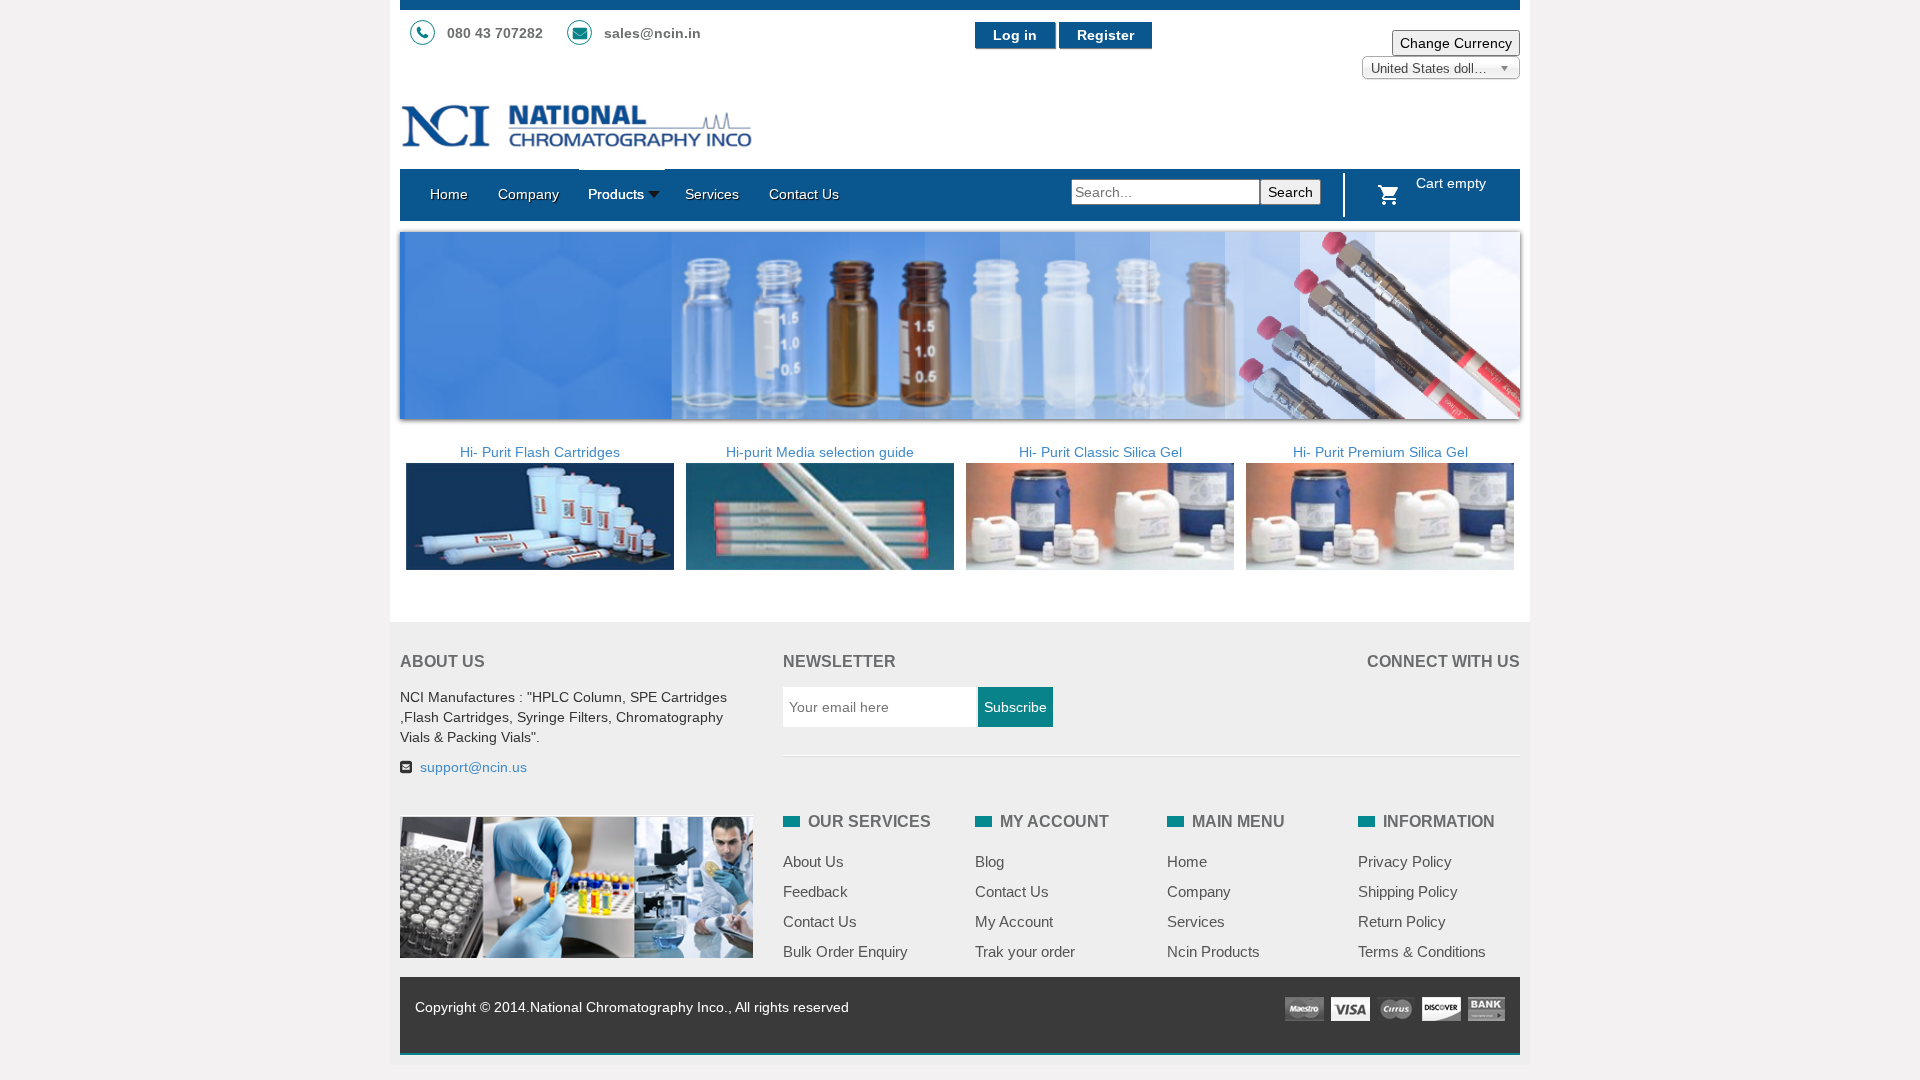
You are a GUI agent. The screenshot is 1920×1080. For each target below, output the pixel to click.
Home (1187, 861)
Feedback (815, 891)
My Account (1014, 921)
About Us (813, 861)
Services (1196, 921)
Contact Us (820, 921)
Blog (989, 861)
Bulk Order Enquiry (845, 951)
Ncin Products (1213, 951)
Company (1199, 891)
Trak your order (1025, 951)
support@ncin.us (473, 767)
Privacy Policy (1405, 861)
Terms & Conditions (1422, 951)
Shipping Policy (1408, 891)
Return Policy (1402, 921)
